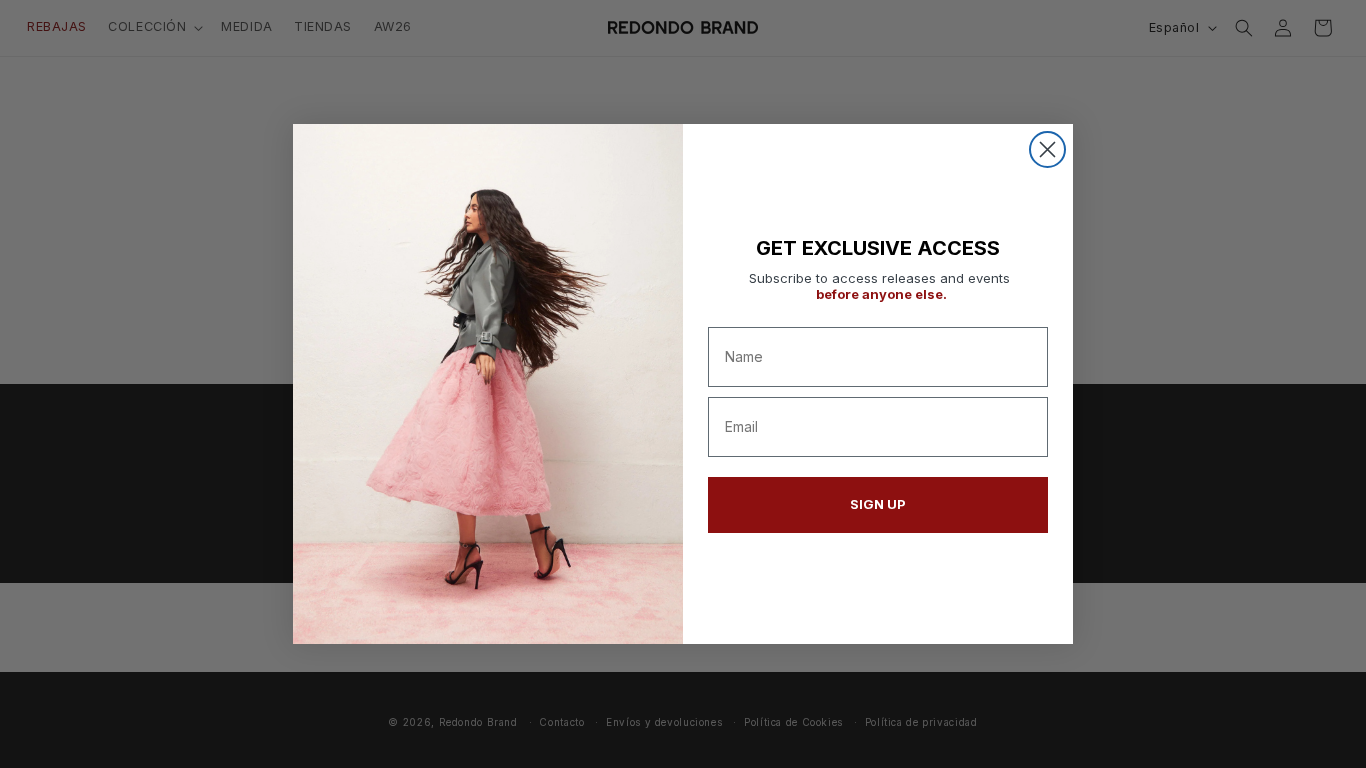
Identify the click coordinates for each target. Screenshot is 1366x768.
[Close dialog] (1047, 149)
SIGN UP (878, 504)
